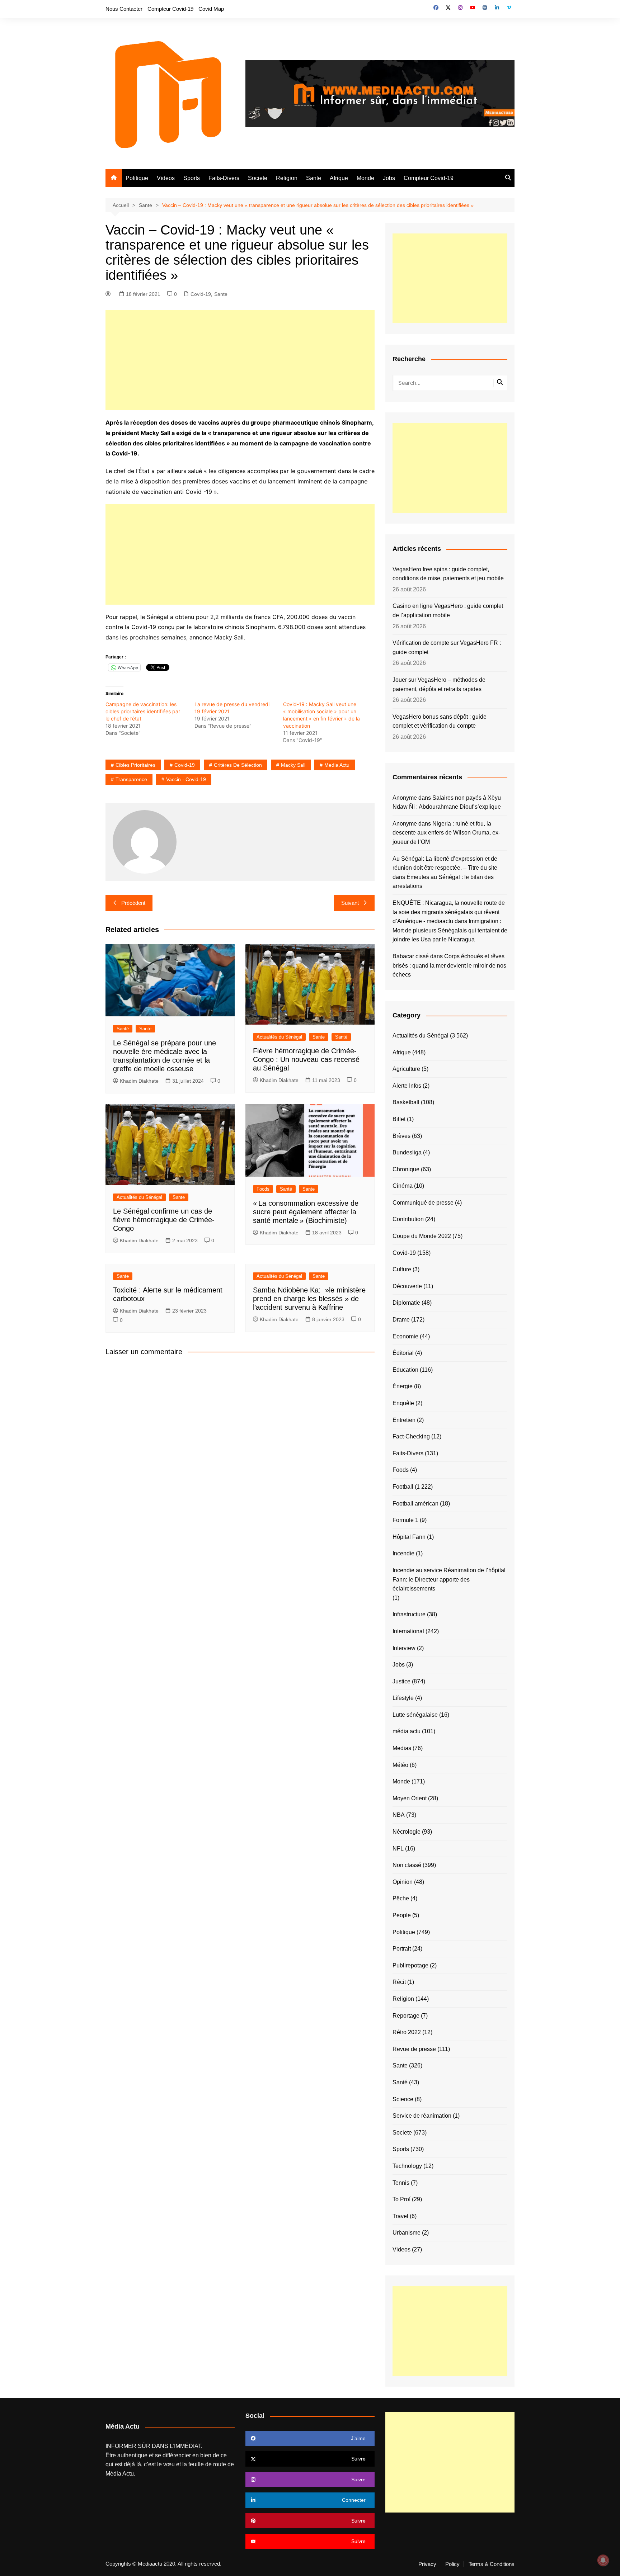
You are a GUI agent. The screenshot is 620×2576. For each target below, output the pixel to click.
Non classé (407, 1865)
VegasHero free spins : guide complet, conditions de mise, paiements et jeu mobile (448, 574)
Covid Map (211, 9)
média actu (407, 1731)
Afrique (339, 178)
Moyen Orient (410, 1798)
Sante (314, 178)
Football (403, 1487)
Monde (365, 178)
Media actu (337, 765)
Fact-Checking (411, 1436)
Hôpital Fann (409, 1537)
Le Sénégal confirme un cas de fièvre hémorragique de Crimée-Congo (164, 1220)
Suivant (350, 903)
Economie (405, 1336)
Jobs (389, 178)
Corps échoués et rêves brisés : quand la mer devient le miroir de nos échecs (449, 965)
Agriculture (406, 1069)
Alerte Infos (407, 1086)
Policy (452, 2564)
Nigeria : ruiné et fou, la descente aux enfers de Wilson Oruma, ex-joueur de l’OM (446, 833)
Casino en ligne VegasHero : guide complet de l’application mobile (448, 611)
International (408, 1631)
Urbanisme (407, 2233)
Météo (400, 1765)
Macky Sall (293, 765)
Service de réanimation (422, 2116)
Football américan (415, 1504)
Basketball (406, 1102)
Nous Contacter (124, 9)
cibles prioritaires (135, 765)
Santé (123, 1029)
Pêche (401, 1898)
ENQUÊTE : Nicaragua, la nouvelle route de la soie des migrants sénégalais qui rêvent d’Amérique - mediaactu (449, 912)
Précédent (133, 903)
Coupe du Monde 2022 (422, 1236)
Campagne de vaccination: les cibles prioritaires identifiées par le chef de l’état (143, 711)
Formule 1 (405, 1520)
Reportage (406, 2016)
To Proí (401, 2199)
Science (403, 2099)
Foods (263, 1189)
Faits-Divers (224, 178)
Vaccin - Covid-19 (186, 779)
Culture (402, 1269)
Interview (404, 1648)
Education (405, 1370)
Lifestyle (403, 1698)
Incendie (403, 1553)
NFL (398, 1849)
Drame (401, 1320)
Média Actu (120, 2474)
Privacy (427, 2564)
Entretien (404, 1420)
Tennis (401, 2183)
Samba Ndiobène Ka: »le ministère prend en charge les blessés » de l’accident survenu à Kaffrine (309, 1299)
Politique (137, 178)
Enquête (403, 1403)
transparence (131, 779)
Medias (402, 1748)
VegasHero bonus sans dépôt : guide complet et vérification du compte (440, 721)
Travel (400, 2216)
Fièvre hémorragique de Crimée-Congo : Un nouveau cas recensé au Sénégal (306, 1059)
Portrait (402, 1949)
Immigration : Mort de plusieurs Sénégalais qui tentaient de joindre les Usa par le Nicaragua (450, 930)
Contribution (408, 1219)
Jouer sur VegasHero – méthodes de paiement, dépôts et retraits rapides (439, 684)
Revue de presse (414, 2049)
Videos (166, 178)
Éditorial (403, 1353)
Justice (401, 1681)
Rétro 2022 (407, 2032)
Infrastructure (409, 1614)
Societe (258, 178)
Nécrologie (407, 1832)
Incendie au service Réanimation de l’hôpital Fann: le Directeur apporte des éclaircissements (449, 1579)
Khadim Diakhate (139, 1081)
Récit (399, 1982)
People (402, 1915)
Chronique (406, 1169)
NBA (399, 1815)
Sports (192, 178)
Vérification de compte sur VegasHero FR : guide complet (447, 647)
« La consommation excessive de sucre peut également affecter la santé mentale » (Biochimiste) (306, 1212)
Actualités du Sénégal (279, 1037)
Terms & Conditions (492, 2564)
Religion (287, 178)
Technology (407, 2166)
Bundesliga (407, 1152)
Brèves (401, 1136)
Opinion (403, 1882)
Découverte (407, 1286)
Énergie (403, 1386)
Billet (399, 1119)
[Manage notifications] (603, 2560)
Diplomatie (406, 1303)
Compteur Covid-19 (170, 9)
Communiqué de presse (423, 1203)
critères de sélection (238, 765)
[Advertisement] (240, 360)
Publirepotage (410, 1965)
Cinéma (403, 1186)
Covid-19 (201, 294)
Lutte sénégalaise (415, 1715)
